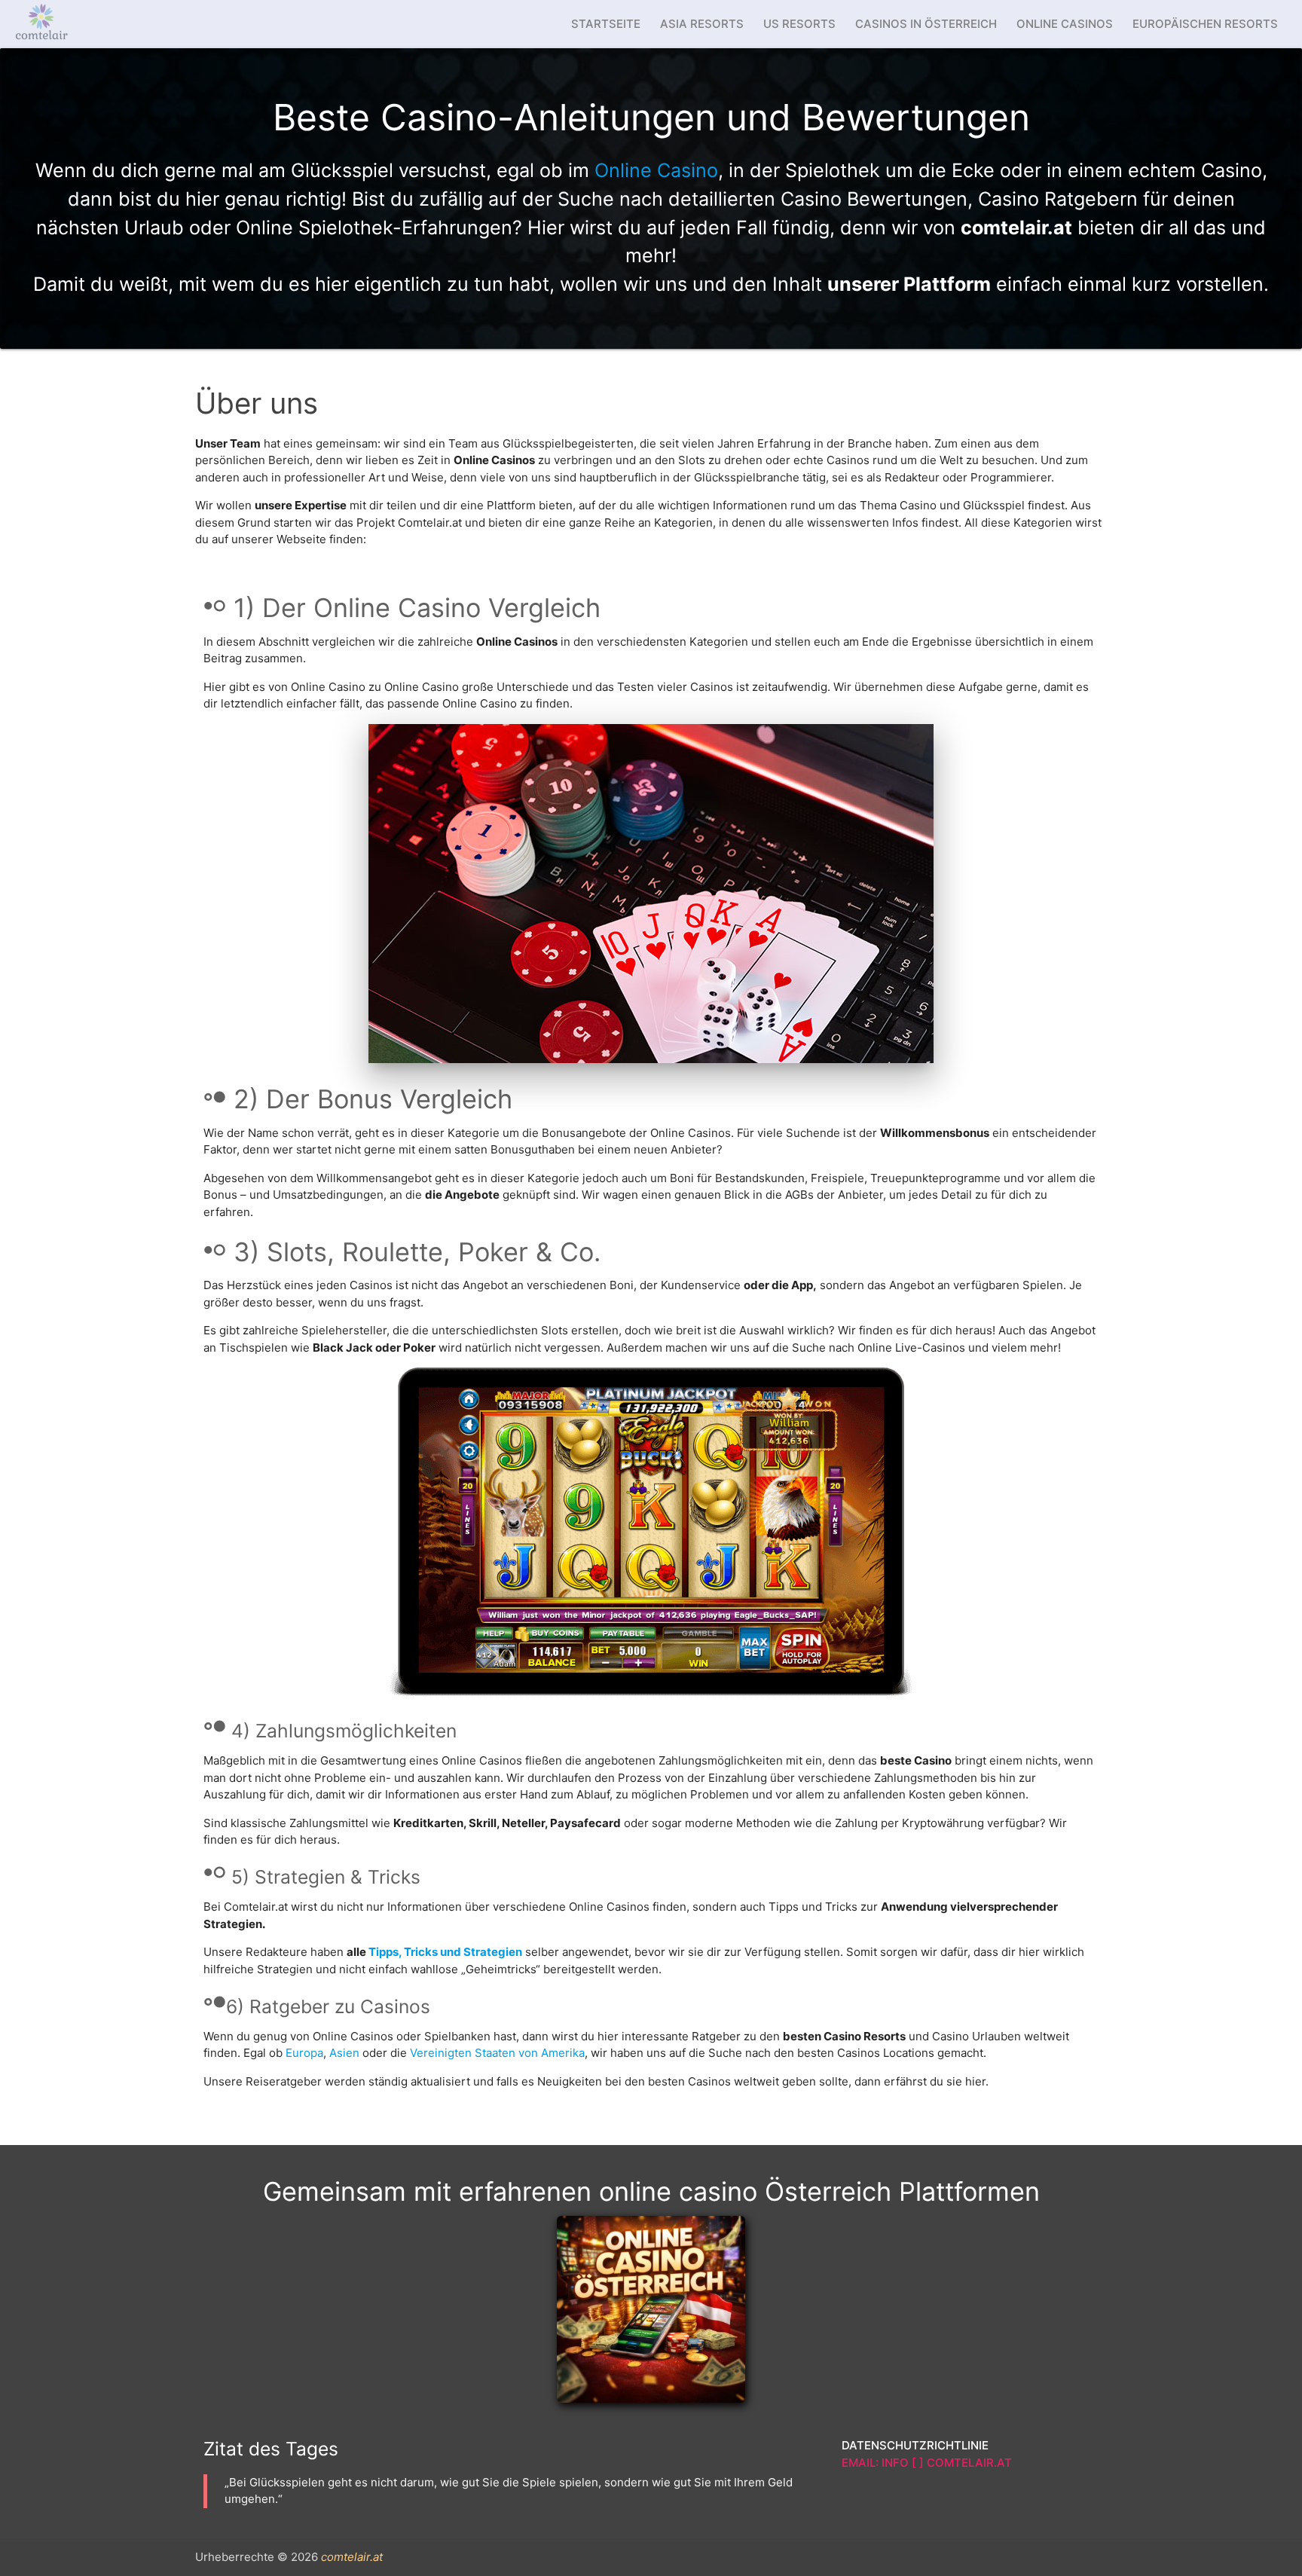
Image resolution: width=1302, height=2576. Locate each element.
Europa (304, 2053)
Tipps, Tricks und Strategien (445, 1952)
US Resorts (799, 24)
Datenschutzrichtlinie (915, 2445)
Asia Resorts (702, 24)
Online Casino (656, 170)
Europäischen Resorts (1205, 24)
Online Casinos (1065, 24)
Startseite (606, 24)
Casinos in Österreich (926, 24)
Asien (344, 2053)
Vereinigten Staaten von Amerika (497, 2053)
